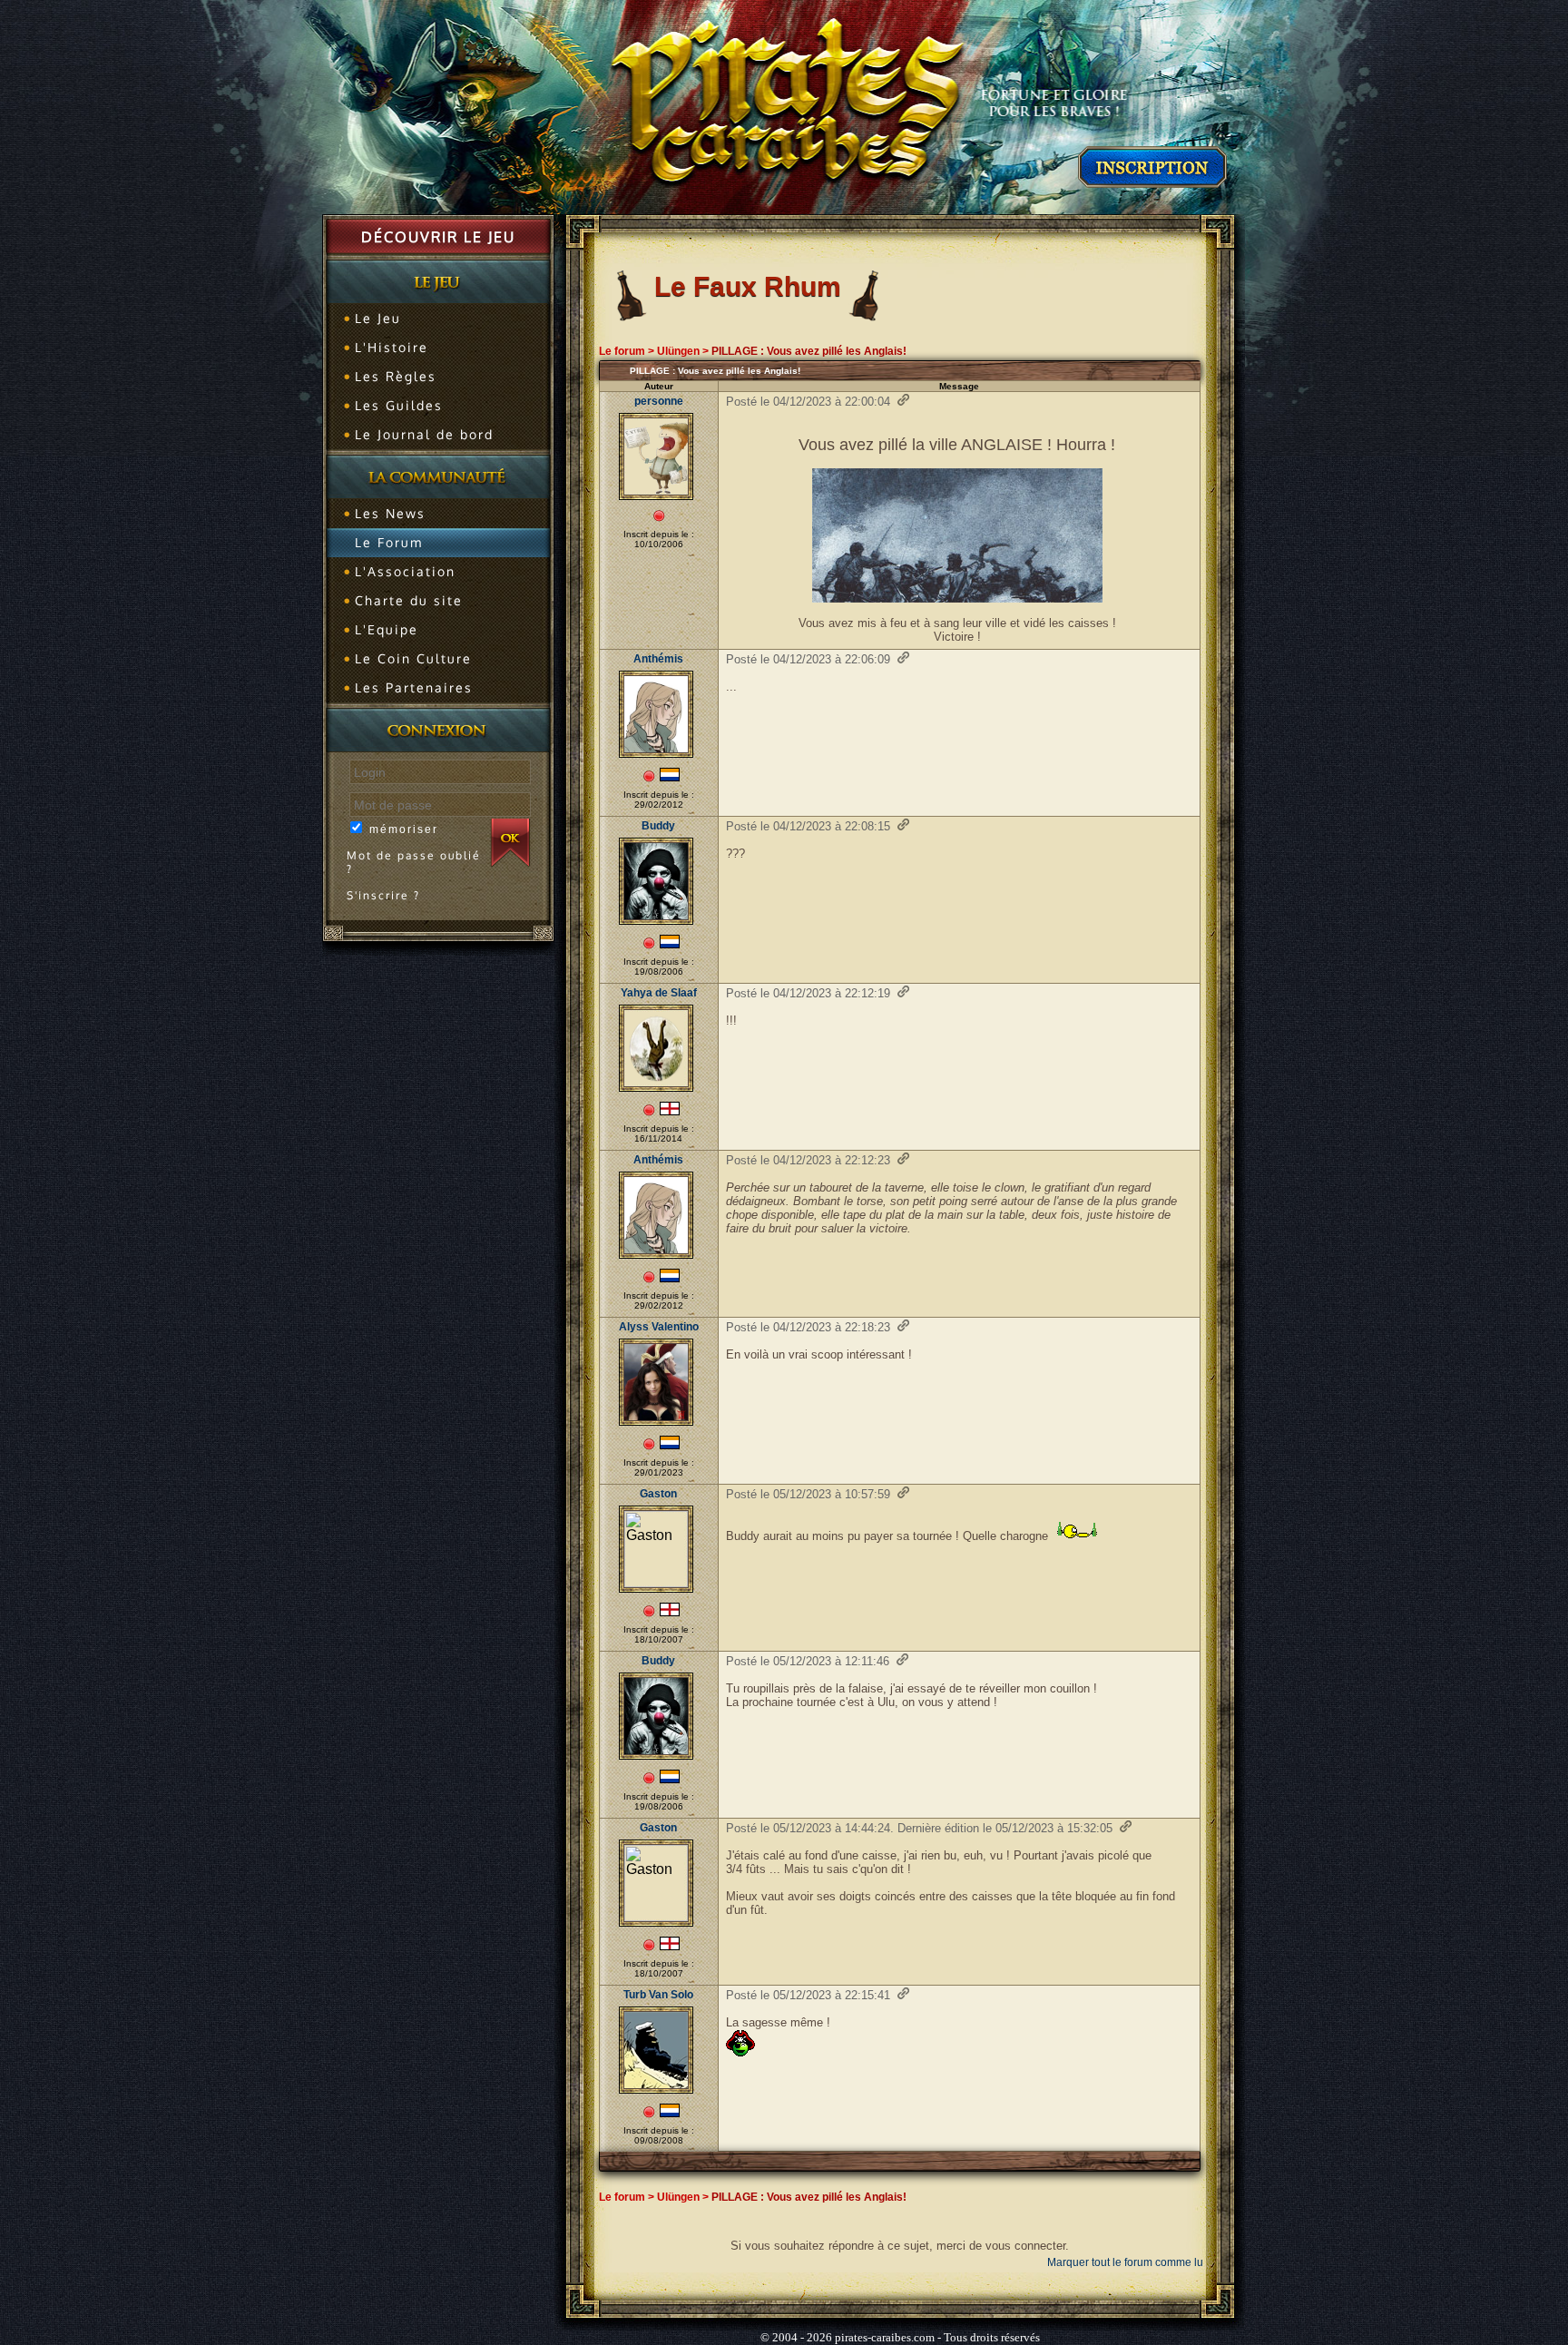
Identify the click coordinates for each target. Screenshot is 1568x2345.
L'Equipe (387, 629)
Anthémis (658, 659)
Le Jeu (378, 318)
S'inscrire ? (383, 895)
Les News (390, 513)
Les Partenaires (414, 687)
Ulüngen (678, 351)
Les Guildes (399, 405)
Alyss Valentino (659, 1327)
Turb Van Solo (658, 1995)
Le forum (622, 351)
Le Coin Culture (413, 658)
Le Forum (389, 542)
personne (659, 401)
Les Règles (396, 376)
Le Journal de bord (424, 434)
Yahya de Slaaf (659, 993)
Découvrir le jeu (438, 237)
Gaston (658, 1494)
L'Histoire (392, 347)
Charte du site (409, 600)
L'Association (405, 571)
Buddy (658, 826)
